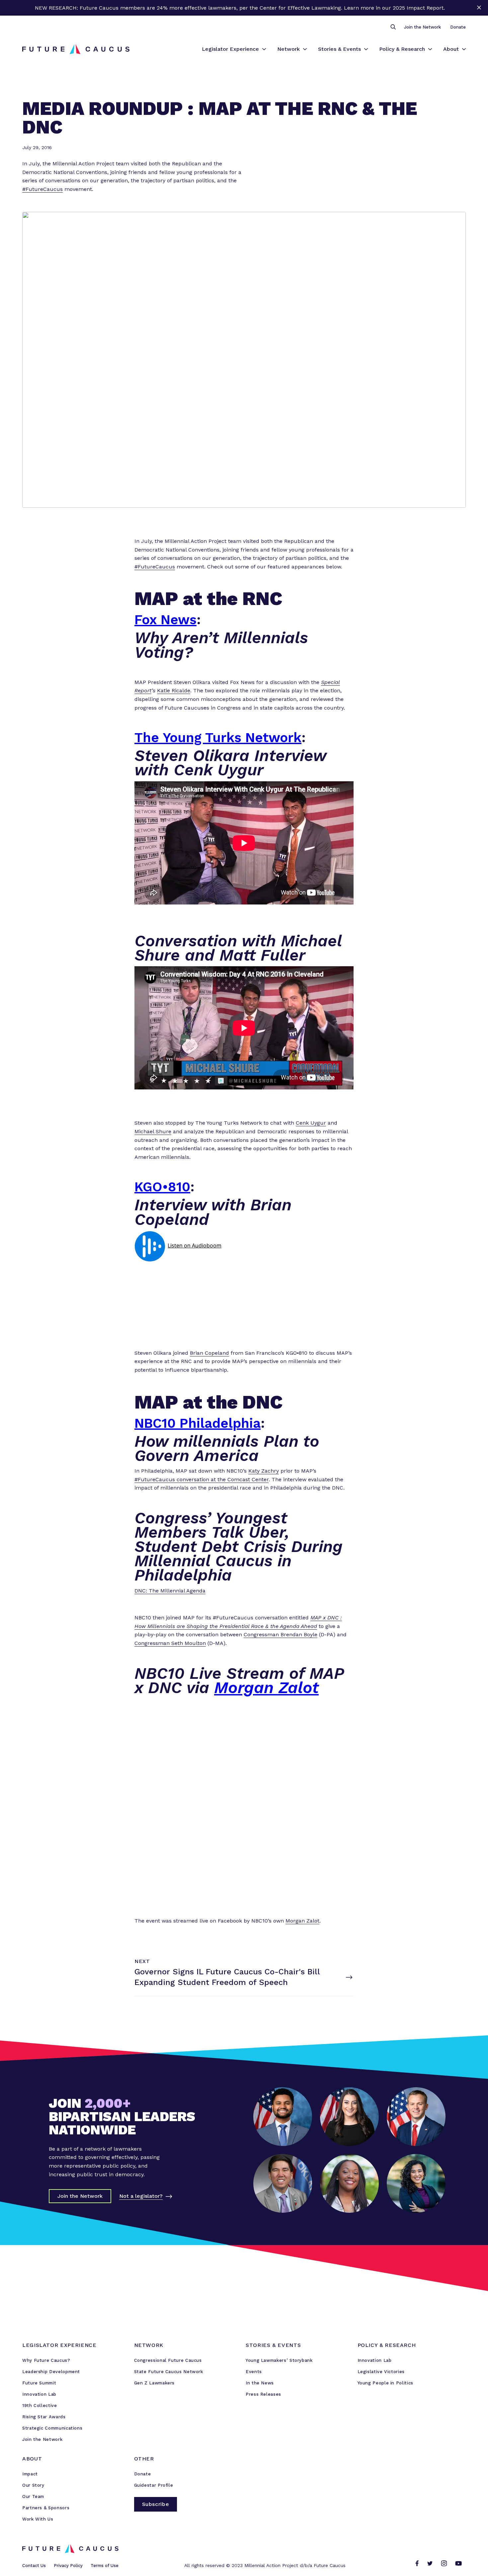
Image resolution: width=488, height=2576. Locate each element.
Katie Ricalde (174, 690)
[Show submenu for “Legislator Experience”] (264, 49)
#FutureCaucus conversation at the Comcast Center (202, 1479)
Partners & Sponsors (46, 2508)
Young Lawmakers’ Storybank (279, 2360)
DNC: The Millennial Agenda (170, 1591)
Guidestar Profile (154, 2485)
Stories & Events (339, 49)
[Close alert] (479, 8)
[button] (393, 27)
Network (288, 49)
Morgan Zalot (266, 1688)
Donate (458, 27)
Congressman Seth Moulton (170, 1643)
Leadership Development (51, 2372)
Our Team (33, 2496)
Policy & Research (402, 49)
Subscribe (156, 2504)
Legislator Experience (230, 49)
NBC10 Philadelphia (198, 1423)
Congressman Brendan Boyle (281, 1634)
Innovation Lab (39, 2394)
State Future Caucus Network (169, 2372)
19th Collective (40, 2405)
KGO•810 (162, 1187)
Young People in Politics (385, 2383)
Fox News (165, 620)
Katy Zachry (264, 1471)
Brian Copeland (209, 1353)
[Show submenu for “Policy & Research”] (430, 49)
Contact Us (34, 2566)
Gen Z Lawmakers (155, 2383)
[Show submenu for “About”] (464, 49)
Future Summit (39, 2383)
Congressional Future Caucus (168, 2360)
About (451, 49)
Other (144, 2459)
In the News (260, 2383)
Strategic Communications (52, 2428)
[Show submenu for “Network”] (305, 49)
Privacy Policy (68, 2566)
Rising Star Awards (44, 2417)
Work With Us (38, 2519)
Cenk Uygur (311, 1123)
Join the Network (422, 27)
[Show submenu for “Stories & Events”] (366, 49)
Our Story (33, 2485)
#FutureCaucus (42, 189)
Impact (30, 2474)
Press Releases (263, 2394)
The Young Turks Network (218, 738)
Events (254, 2372)
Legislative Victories (381, 2372)
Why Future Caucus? (46, 2360)
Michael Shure (153, 1131)
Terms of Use (105, 2566)
